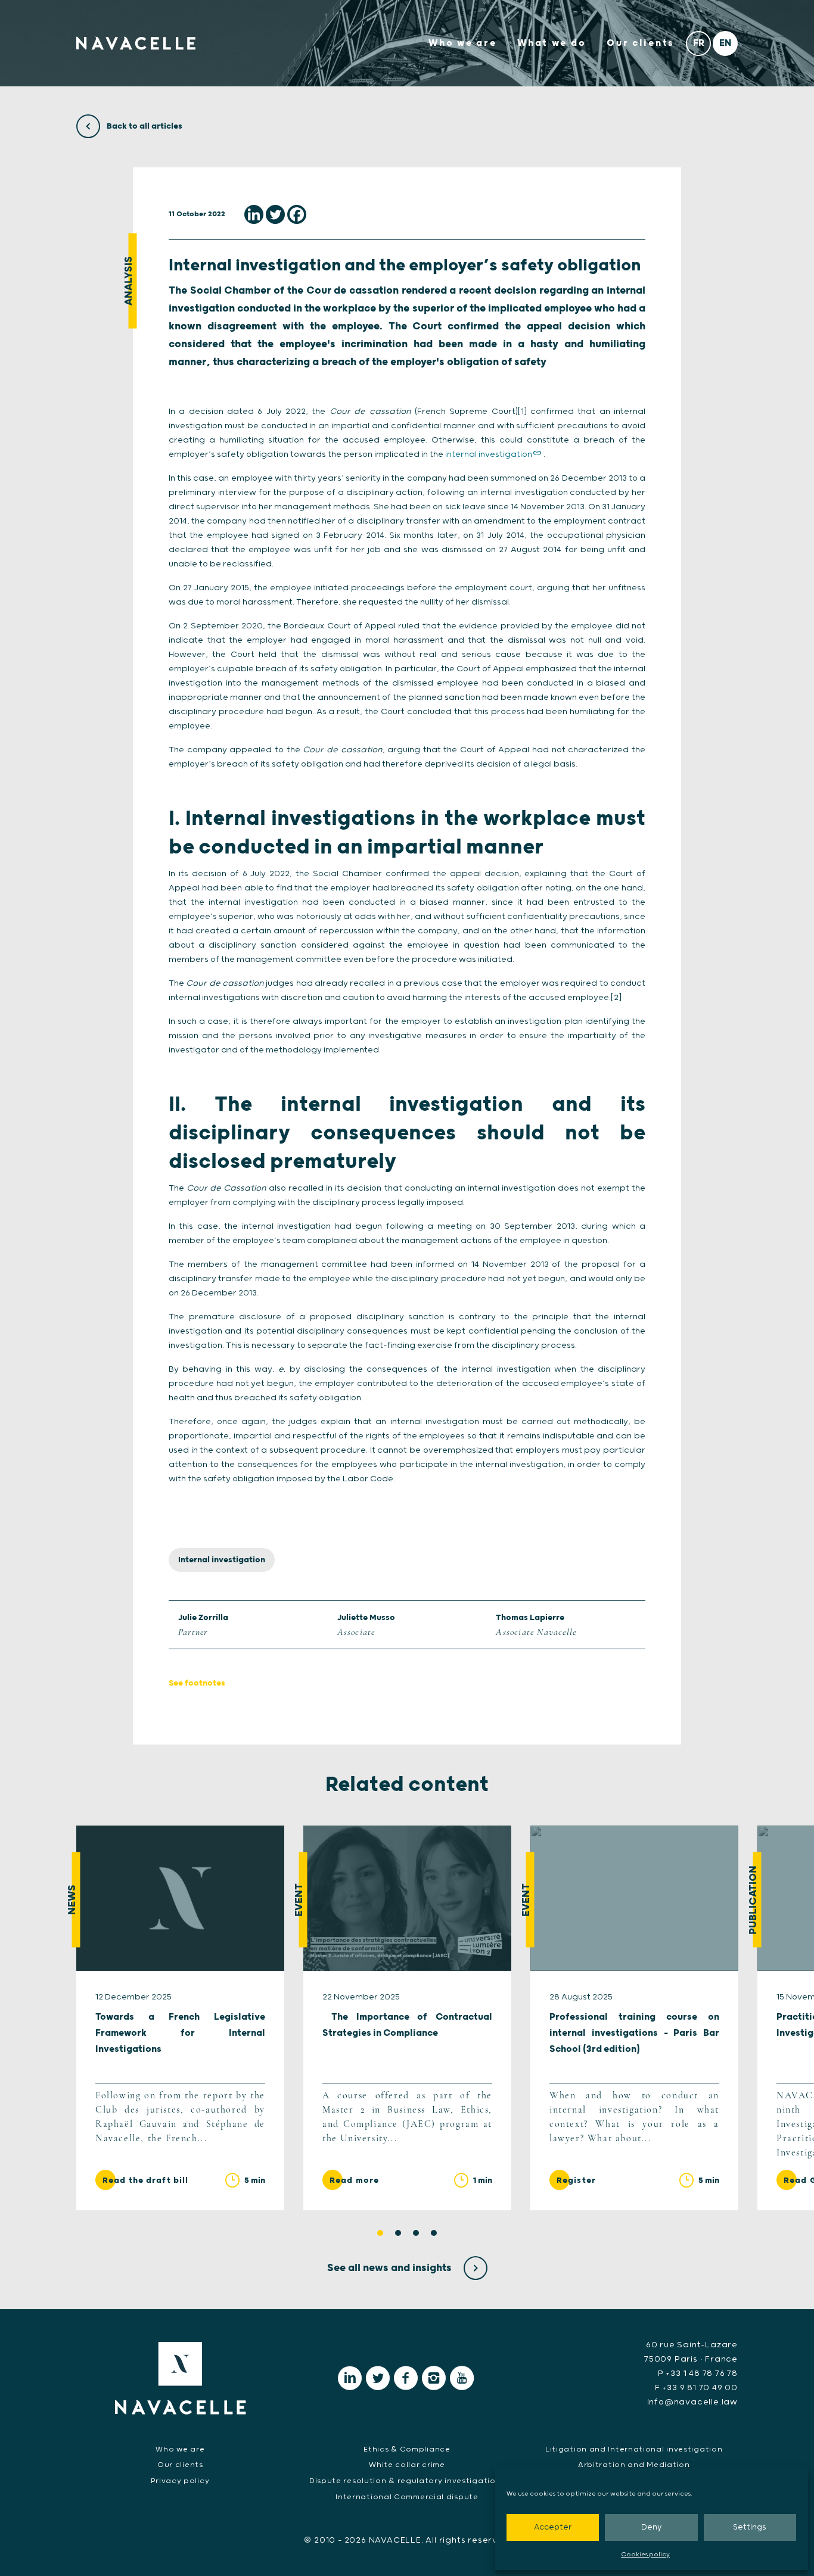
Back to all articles (144, 126)
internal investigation (489, 454)
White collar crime (407, 2465)
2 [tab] (398, 2233)
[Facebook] (297, 214)
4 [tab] (434, 2233)
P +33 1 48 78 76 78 (698, 2373)
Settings (750, 2527)
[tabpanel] (180, 2018)
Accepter (553, 2527)
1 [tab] (380, 2233)
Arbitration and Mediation (634, 2465)
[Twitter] (275, 214)
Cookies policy (645, 2555)
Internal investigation (222, 1560)
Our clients (641, 43)
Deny (651, 2527)
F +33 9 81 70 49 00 (696, 2388)
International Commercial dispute (407, 2497)
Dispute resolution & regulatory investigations (407, 2481)
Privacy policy (180, 2481)
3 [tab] (416, 2233)
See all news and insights (391, 2268)
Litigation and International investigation (634, 2449)
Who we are (462, 43)
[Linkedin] (254, 214)
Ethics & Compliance (407, 2449)
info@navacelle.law (692, 2402)
